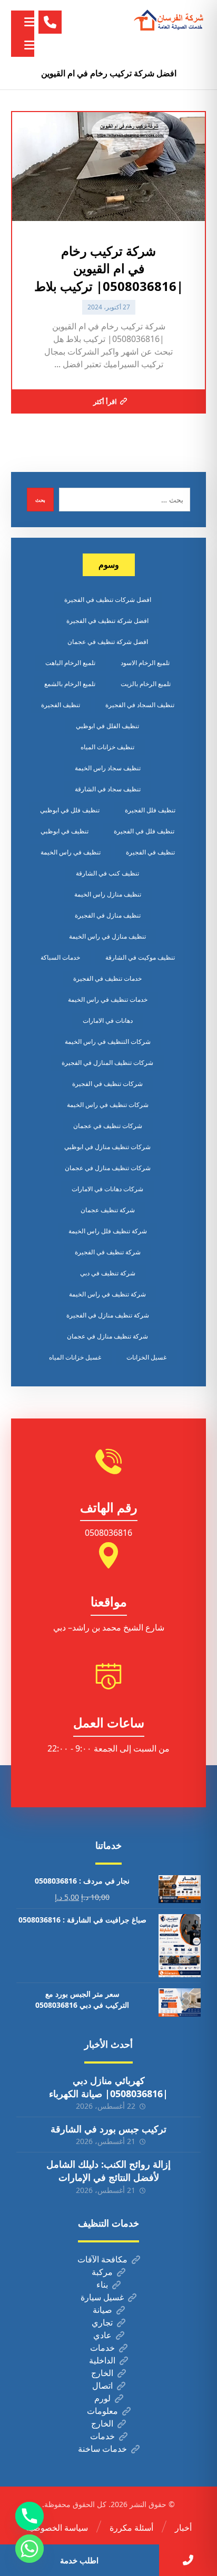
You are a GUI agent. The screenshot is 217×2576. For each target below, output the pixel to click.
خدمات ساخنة (102, 2449)
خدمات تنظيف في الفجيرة (107, 978)
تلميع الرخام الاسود (145, 663)
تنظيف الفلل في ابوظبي (107, 726)
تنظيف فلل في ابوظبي (70, 810)
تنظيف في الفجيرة (150, 852)
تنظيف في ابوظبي (65, 831)
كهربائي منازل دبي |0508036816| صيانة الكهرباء (108, 2087)
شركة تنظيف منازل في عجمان (107, 1336)
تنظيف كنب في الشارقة (107, 873)
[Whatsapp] (29, 2549)
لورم (102, 2398)
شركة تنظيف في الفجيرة (108, 1252)
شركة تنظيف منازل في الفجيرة (108, 1315)
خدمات (102, 2348)
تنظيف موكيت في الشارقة (140, 957)
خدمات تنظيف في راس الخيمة (108, 999)
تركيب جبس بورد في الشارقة (108, 2129)
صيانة (102, 2310)
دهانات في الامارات (108, 1020)
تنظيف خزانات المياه (107, 747)
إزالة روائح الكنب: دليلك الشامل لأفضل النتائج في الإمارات (108, 2171)
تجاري (102, 2322)
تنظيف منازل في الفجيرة (108, 915)
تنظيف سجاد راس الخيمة (108, 768)
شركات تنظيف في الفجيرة (107, 1084)
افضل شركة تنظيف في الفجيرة (107, 621)
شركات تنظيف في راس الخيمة (108, 1105)
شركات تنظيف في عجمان (108, 1126)
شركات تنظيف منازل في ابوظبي (107, 1147)
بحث (40, 500)
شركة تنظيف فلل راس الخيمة (108, 1231)
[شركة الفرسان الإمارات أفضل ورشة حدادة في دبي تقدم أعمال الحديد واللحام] (169, 21)
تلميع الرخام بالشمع (70, 684)
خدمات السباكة (60, 957)
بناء (102, 2285)
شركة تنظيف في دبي (108, 1273)
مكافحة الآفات (102, 2259)
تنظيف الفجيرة (61, 705)
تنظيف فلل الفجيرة (150, 810)
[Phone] (29, 2516)
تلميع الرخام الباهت (70, 663)
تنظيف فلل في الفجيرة (144, 831)
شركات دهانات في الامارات (107, 1189)
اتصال (102, 2386)
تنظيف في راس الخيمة (71, 852)
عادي (102, 2335)
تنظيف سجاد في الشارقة (108, 789)
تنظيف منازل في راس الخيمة (107, 936)
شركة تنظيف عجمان (108, 1210)
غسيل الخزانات (146, 1357)
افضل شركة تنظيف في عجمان (108, 642)
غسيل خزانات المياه (75, 1357)
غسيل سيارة (102, 2297)
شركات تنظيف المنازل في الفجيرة (107, 1063)
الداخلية (102, 2360)
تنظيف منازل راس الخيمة (108, 894)
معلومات (102, 2411)
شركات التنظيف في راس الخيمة (108, 1042)
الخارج (102, 2373)
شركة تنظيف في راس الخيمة (107, 1294)
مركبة (102, 2272)
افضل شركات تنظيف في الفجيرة (108, 600)
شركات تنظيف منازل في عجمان (108, 1168)
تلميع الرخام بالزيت (146, 684)
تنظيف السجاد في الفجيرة (140, 705)
